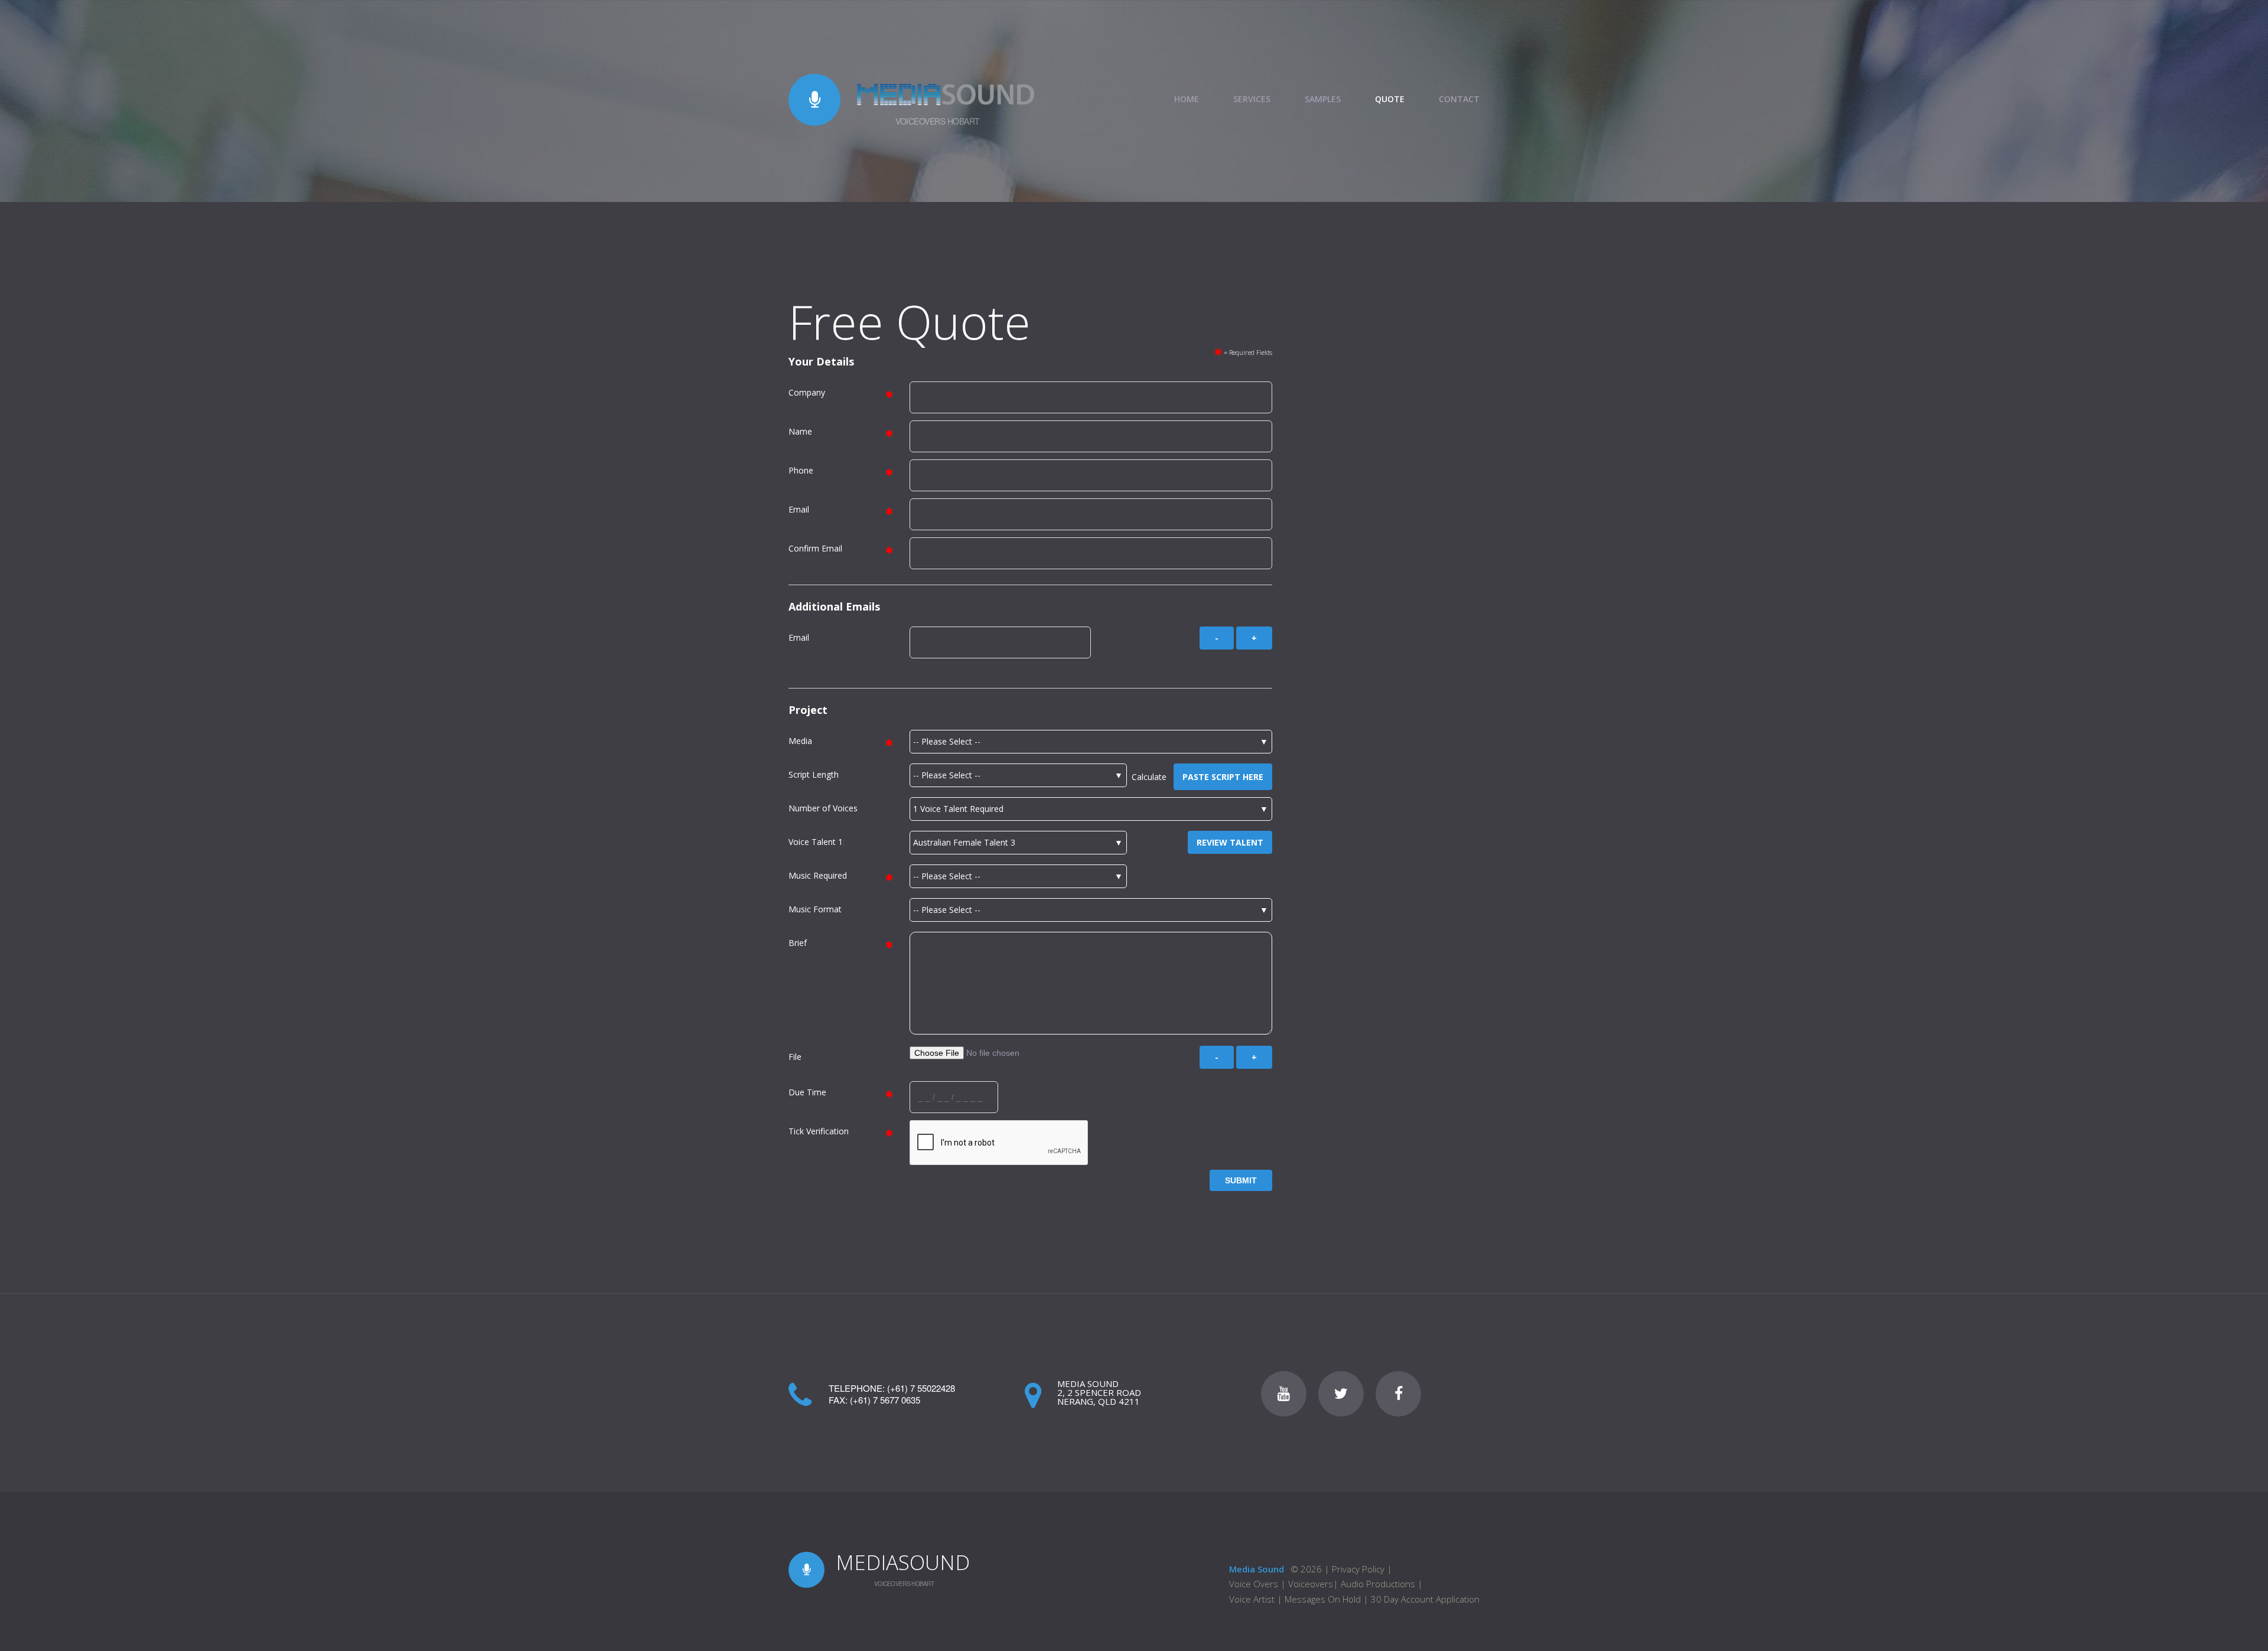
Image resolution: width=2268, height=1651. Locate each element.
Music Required (818, 875)
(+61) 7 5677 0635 (885, 1400)
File (795, 1057)
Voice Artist (1252, 1599)
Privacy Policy (1358, 1569)
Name (800, 431)
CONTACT (1459, 99)
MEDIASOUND (903, 1562)
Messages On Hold (1323, 1599)
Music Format (815, 909)
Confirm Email (815, 548)
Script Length (814, 774)
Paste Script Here (1223, 777)
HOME (1187, 99)
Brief (798, 943)
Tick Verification (819, 1131)
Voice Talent (812, 842)
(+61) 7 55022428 (921, 1388)
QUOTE (1390, 99)
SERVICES (1252, 99)
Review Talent (1230, 842)
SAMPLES (1323, 99)
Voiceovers (1311, 1584)
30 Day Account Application (1425, 1599)
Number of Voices (823, 808)
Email (799, 509)
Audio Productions (1378, 1584)
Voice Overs (1255, 1584)
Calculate (1153, 777)
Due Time (807, 1092)
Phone (801, 470)
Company (807, 392)
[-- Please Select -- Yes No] (1019, 876)
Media (800, 741)
